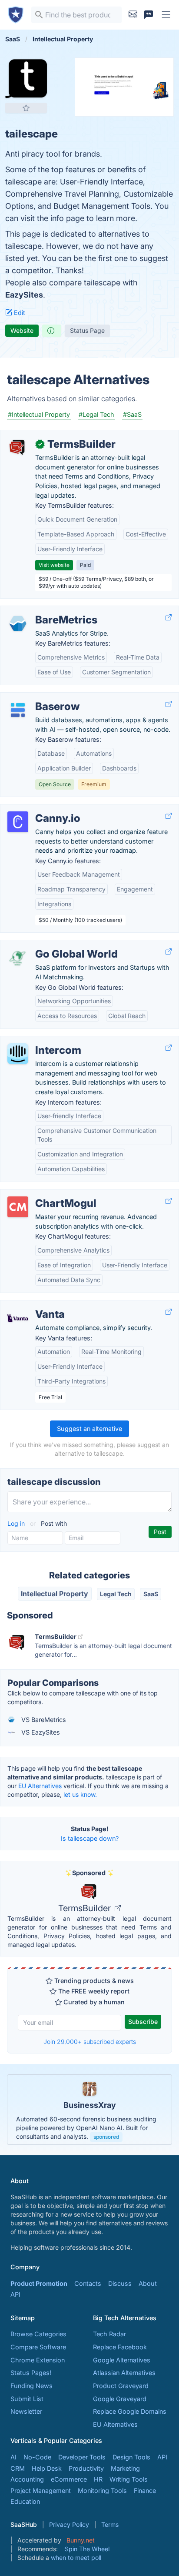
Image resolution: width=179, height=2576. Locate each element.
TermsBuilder (86, 1908)
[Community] (149, 15)
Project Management (41, 2491)
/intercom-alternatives (40, 1041)
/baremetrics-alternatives (44, 611)
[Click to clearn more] (89, 2110)
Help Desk (47, 2468)
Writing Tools (129, 2479)
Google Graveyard (120, 2399)
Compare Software (38, 2347)
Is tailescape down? (90, 1838)
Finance (145, 2491)
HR (98, 2479)
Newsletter (26, 2411)
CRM (18, 2468)
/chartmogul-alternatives (44, 1194)
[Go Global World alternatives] (18, 958)
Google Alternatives (122, 2360)
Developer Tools (82, 2457)
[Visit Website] (169, 618)
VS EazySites (40, 1732)
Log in (17, 1523)
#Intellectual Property (39, 414)
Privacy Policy (69, 2524)
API (15, 2294)
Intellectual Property (55, 1594)
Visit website (54, 565)
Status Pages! (31, 2373)
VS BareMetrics (43, 1720)
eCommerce (69, 2479)
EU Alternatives (40, 1786)
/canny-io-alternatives (39, 809)
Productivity (86, 2468)
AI (13, 2457)
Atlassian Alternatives (124, 2373)
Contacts (88, 2283)
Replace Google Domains (130, 2411)
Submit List (27, 2399)
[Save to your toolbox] (26, 108)
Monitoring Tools (102, 2491)
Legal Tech (116, 1594)
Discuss (120, 2283)
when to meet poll (76, 2558)
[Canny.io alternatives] (18, 822)
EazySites (24, 295)
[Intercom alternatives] (18, 1054)
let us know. (80, 1794)
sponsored (106, 2137)
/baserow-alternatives (40, 697)
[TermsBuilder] (18, 448)
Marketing (125, 2468)
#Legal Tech (96, 414)
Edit (19, 313)
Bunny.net (81, 2540)
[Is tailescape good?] (52, 331)
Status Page (87, 330)
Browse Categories (38, 2334)
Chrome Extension (38, 2360)
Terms (110, 2524)
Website (22, 330)
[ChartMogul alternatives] (18, 1207)
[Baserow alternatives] (18, 710)
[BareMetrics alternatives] (18, 623)
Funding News (31, 2386)
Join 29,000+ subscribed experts (90, 2042)
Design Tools (131, 2457)
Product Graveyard (121, 2386)
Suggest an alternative (89, 1429)
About (148, 2283)
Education (25, 2501)
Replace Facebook (120, 2347)
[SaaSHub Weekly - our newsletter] (133, 15)
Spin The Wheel (87, 2549)
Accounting (27, 2479)
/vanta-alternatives (35, 1305)
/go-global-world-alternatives (51, 945)
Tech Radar (109, 2334)
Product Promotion (39, 2283)
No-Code (37, 2457)
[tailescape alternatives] (26, 78)
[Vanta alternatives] (18, 1318)
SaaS (151, 1594)
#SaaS (132, 414)
